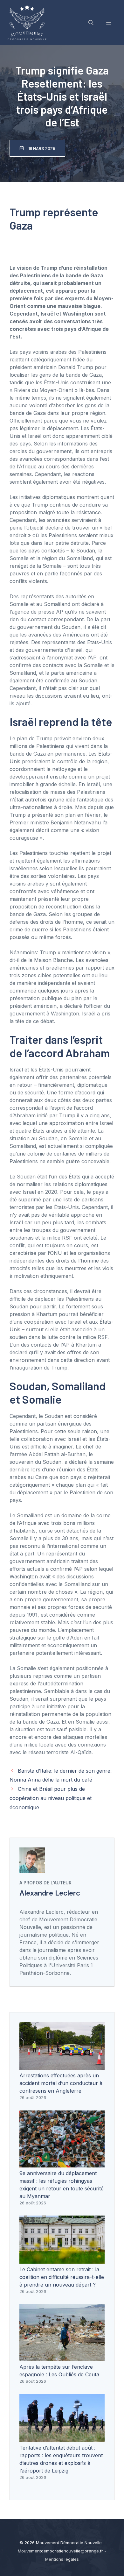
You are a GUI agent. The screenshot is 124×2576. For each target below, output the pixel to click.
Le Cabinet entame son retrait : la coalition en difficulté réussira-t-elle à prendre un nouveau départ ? (62, 2277)
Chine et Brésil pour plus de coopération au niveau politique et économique (51, 1798)
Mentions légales (62, 2559)
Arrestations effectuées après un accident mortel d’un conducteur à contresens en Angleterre (61, 2083)
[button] (91, 23)
